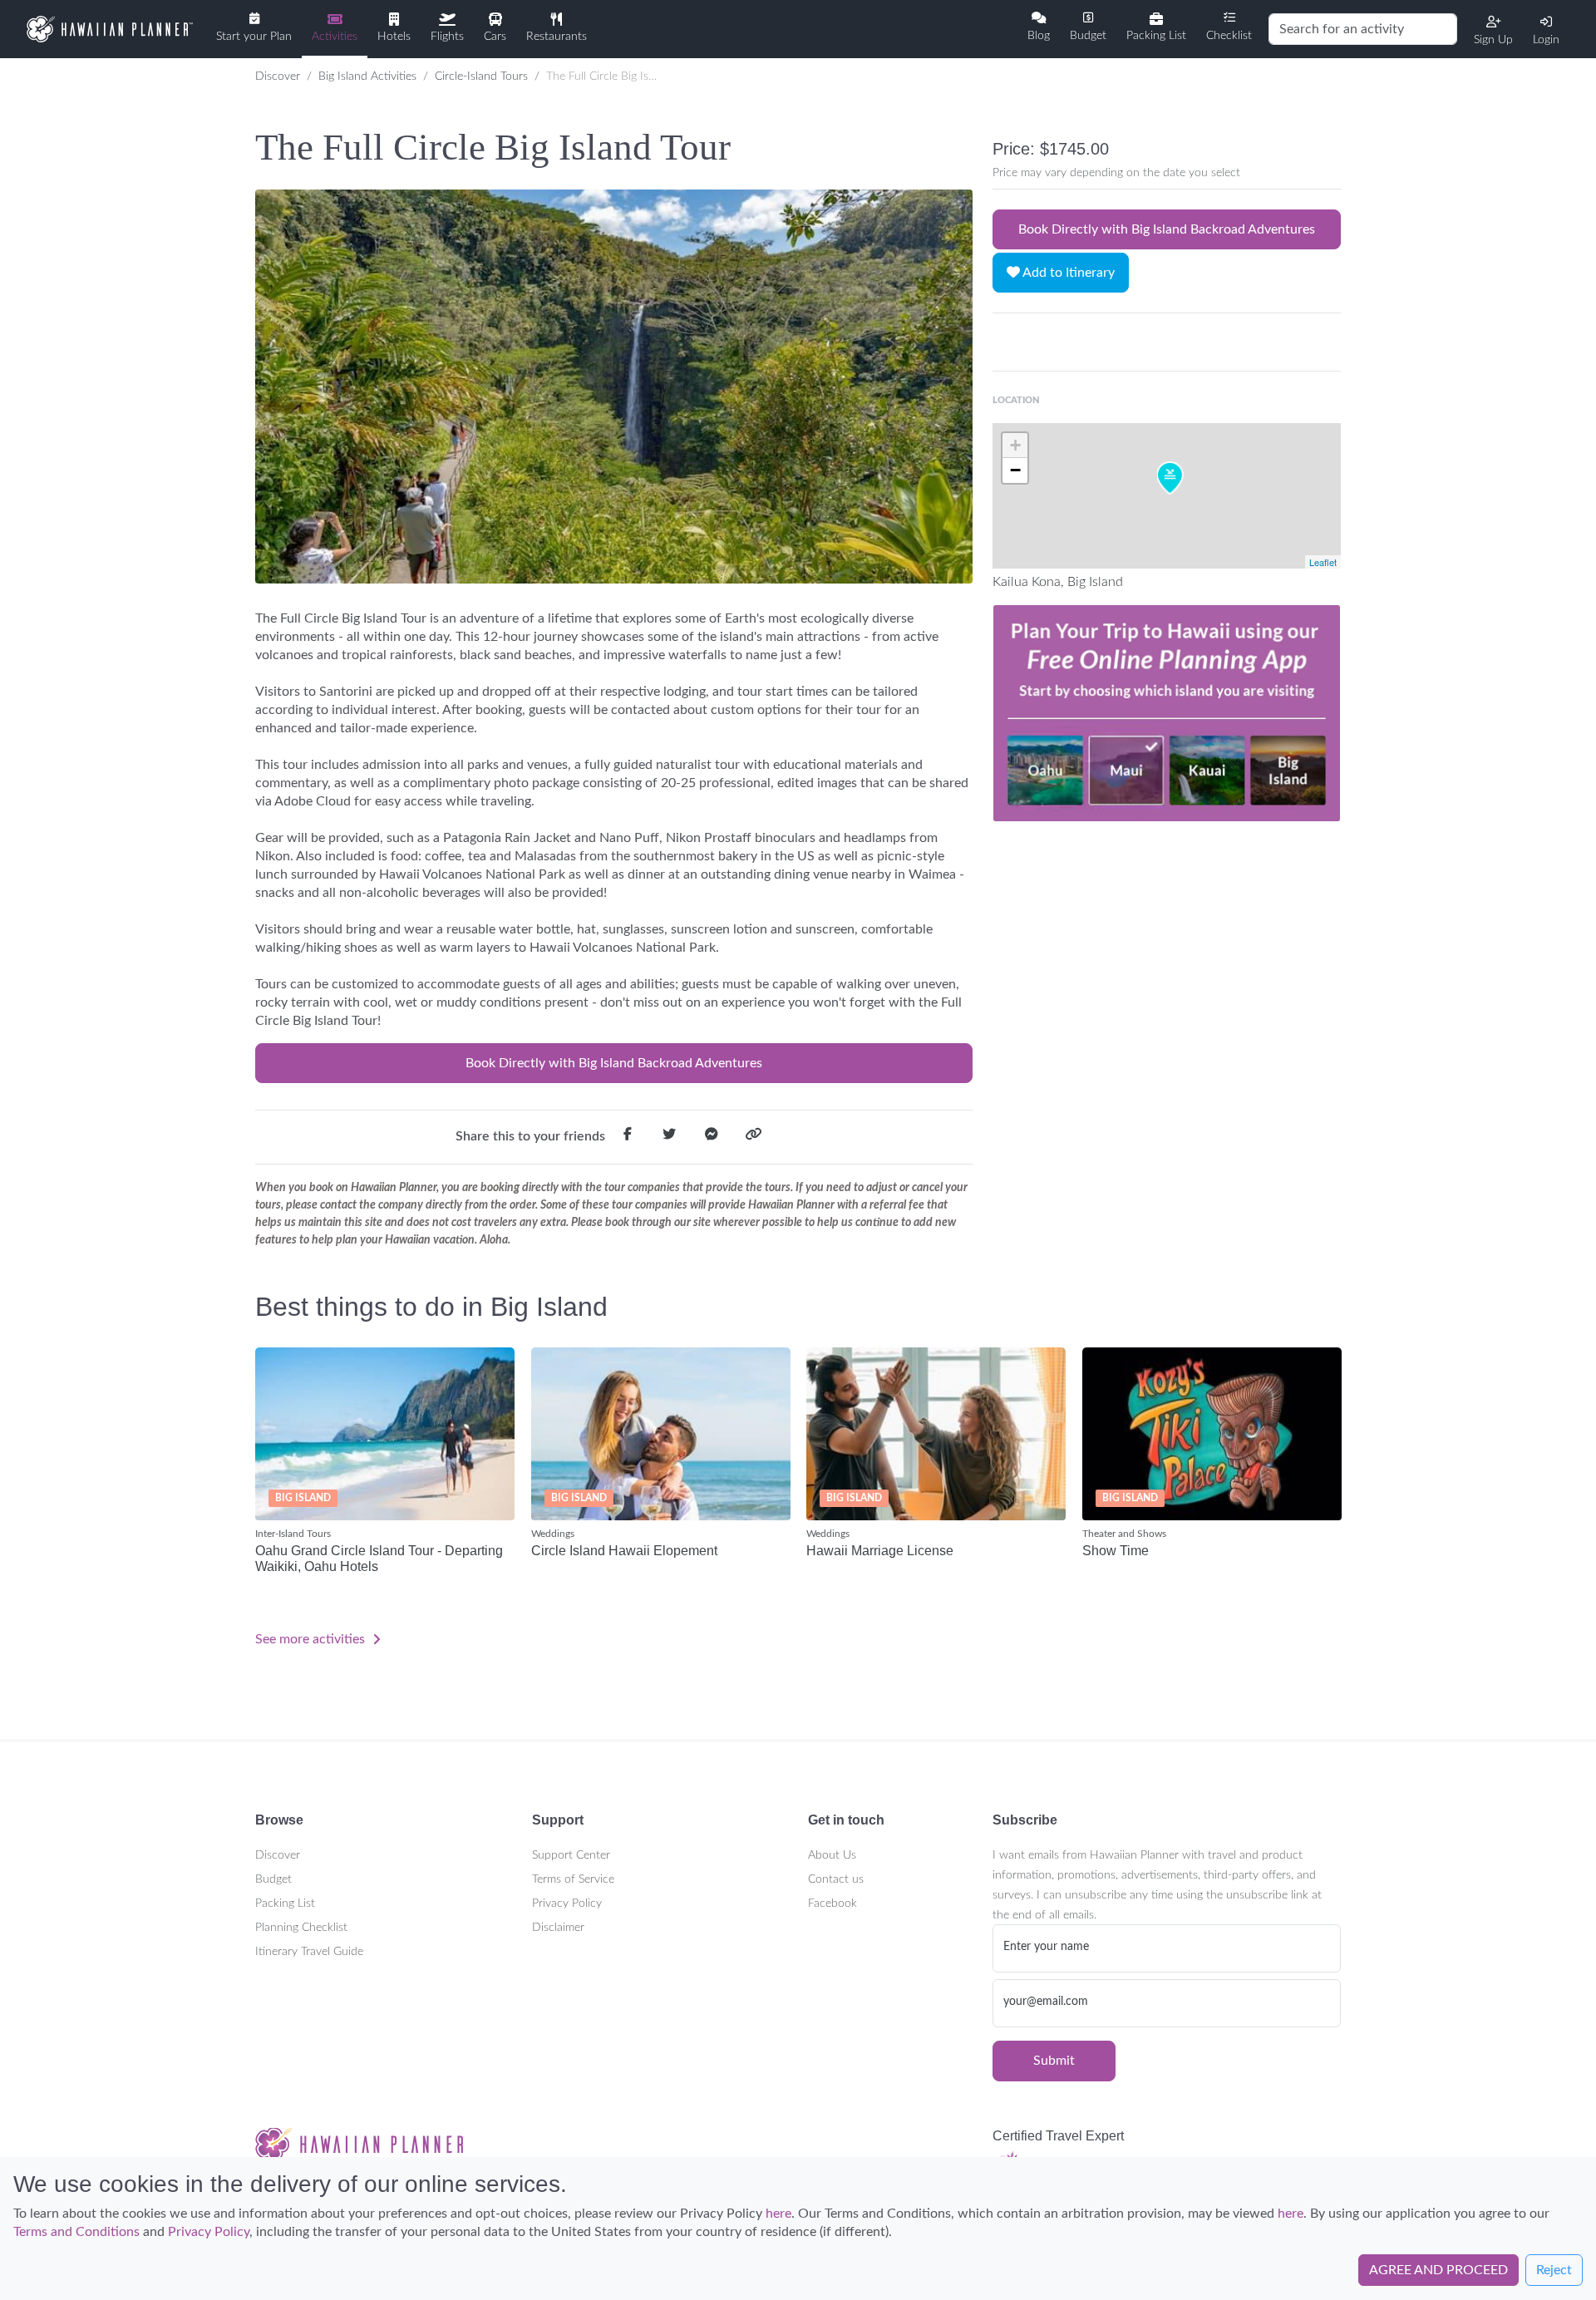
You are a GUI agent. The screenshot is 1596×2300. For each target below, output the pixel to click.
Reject (1554, 2271)
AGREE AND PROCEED (1438, 2271)
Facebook (832, 1904)
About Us (832, 1855)
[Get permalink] (753, 1137)
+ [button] (1015, 445)
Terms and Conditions (76, 2233)
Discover (278, 76)
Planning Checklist (301, 1928)
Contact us (836, 1879)
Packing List (285, 1904)
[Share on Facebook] (628, 1137)
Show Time (1116, 1551)
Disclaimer (558, 1928)
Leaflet (1323, 562)
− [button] (1015, 470)
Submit (1054, 2061)
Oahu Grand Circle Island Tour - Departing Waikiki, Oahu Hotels (379, 1559)
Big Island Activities (367, 76)
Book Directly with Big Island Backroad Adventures (614, 1063)
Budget (273, 1879)
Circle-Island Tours (481, 76)
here (778, 2214)
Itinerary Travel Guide (309, 1952)
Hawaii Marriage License (880, 1551)
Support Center (571, 1855)
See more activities (312, 1639)
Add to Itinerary (1067, 273)
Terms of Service (573, 1879)
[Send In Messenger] (712, 1137)
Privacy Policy (567, 1904)
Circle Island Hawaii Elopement (624, 1551)
